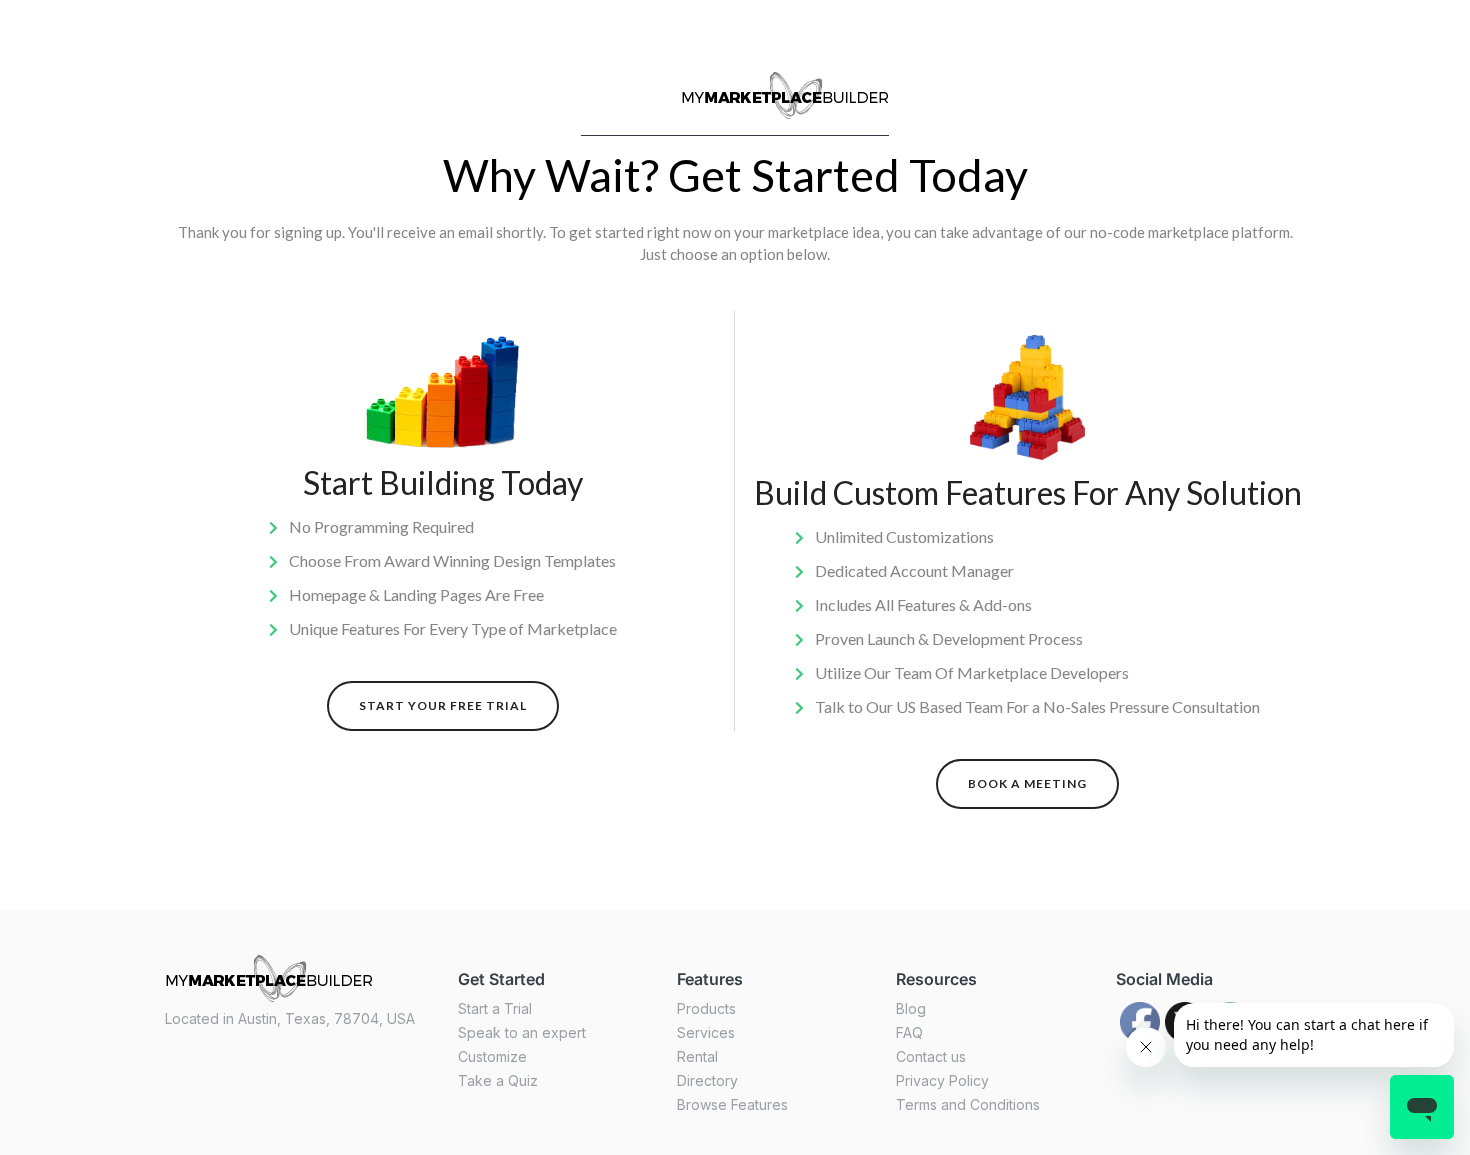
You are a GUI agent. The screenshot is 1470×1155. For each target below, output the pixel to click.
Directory (707, 1080)
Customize (492, 1056)
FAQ (909, 1032)
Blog (911, 1008)
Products (706, 1008)
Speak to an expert (522, 1032)
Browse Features (732, 1104)
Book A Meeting (1027, 783)
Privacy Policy (942, 1080)
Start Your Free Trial (443, 705)
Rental (697, 1056)
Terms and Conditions (968, 1104)
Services (706, 1032)
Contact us (931, 1056)
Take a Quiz (498, 1080)
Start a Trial (495, 1008)
